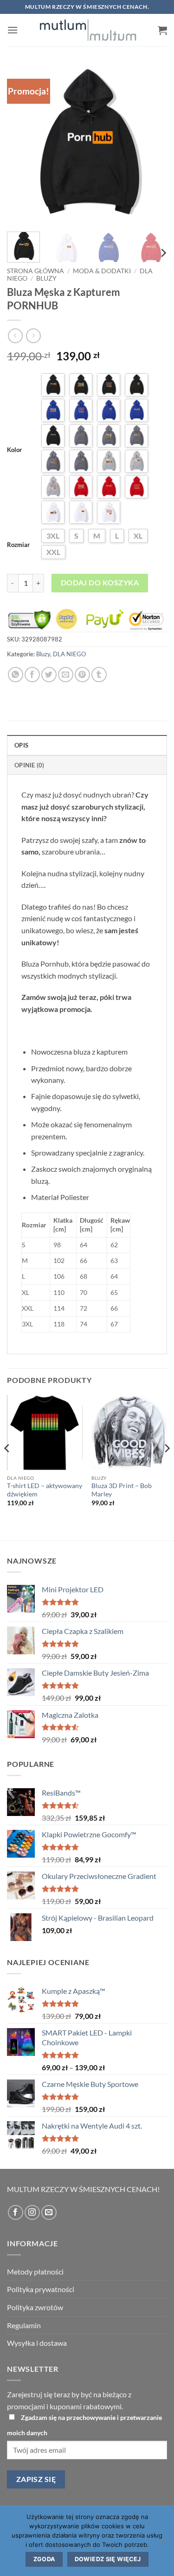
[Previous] (22, 145)
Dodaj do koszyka (100, 583)
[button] (13, 30)
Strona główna (35, 271)
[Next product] (15, 336)
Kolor (14, 450)
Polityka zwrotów (35, 2307)
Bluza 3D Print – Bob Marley (122, 1490)
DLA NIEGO (69, 654)
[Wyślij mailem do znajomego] (66, 675)
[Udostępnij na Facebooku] (32, 675)
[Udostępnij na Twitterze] (49, 675)
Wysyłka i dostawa (37, 2343)
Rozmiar (18, 545)
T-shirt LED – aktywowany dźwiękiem (45, 1490)
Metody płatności (35, 2271)
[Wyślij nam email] (49, 2213)
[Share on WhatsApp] (16, 675)
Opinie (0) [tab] (29, 765)
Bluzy (46, 278)
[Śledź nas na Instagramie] (32, 2213)
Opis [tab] (21, 745)
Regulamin (24, 2325)
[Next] (152, 145)
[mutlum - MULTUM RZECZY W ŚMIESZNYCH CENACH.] (88, 30)
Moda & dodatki (102, 271)
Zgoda (44, 2559)
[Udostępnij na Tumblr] (99, 675)
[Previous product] (33, 336)
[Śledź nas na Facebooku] (16, 2213)
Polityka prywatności (41, 2289)
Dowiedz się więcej (108, 2559)
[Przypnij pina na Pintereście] (82, 675)
